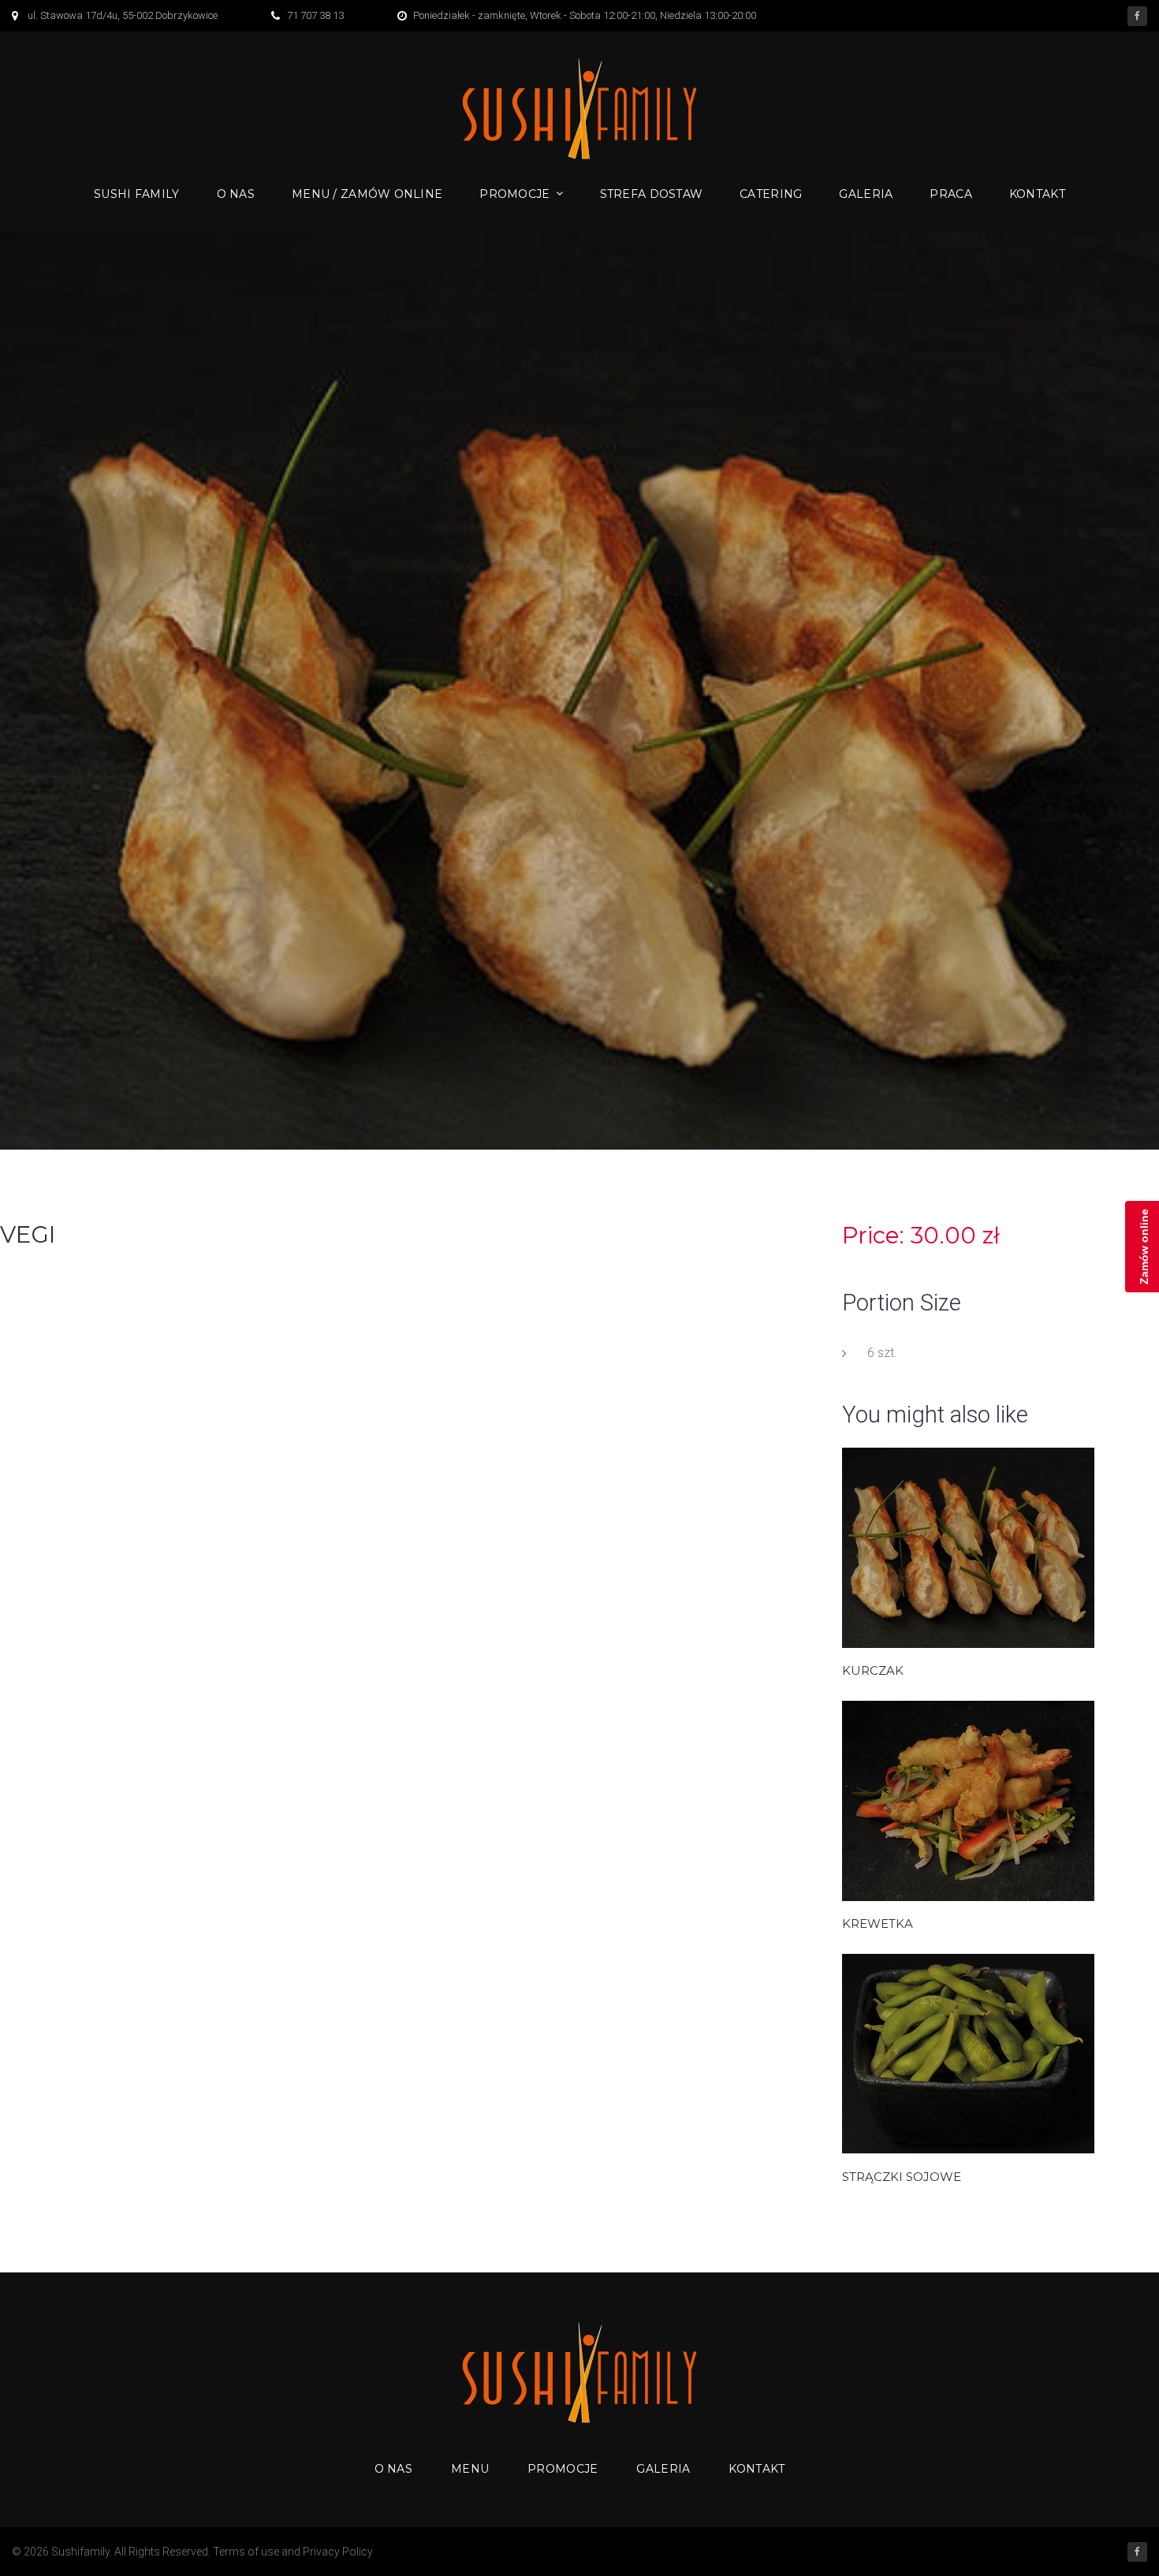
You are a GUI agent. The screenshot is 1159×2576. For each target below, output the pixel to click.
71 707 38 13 (315, 15)
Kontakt (1037, 194)
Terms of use (246, 2552)
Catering (771, 194)
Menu (470, 2469)
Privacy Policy (338, 2552)
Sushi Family (136, 194)
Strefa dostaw (652, 194)
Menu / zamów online (367, 194)
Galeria (866, 194)
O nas (236, 194)
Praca (950, 194)
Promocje (514, 194)
